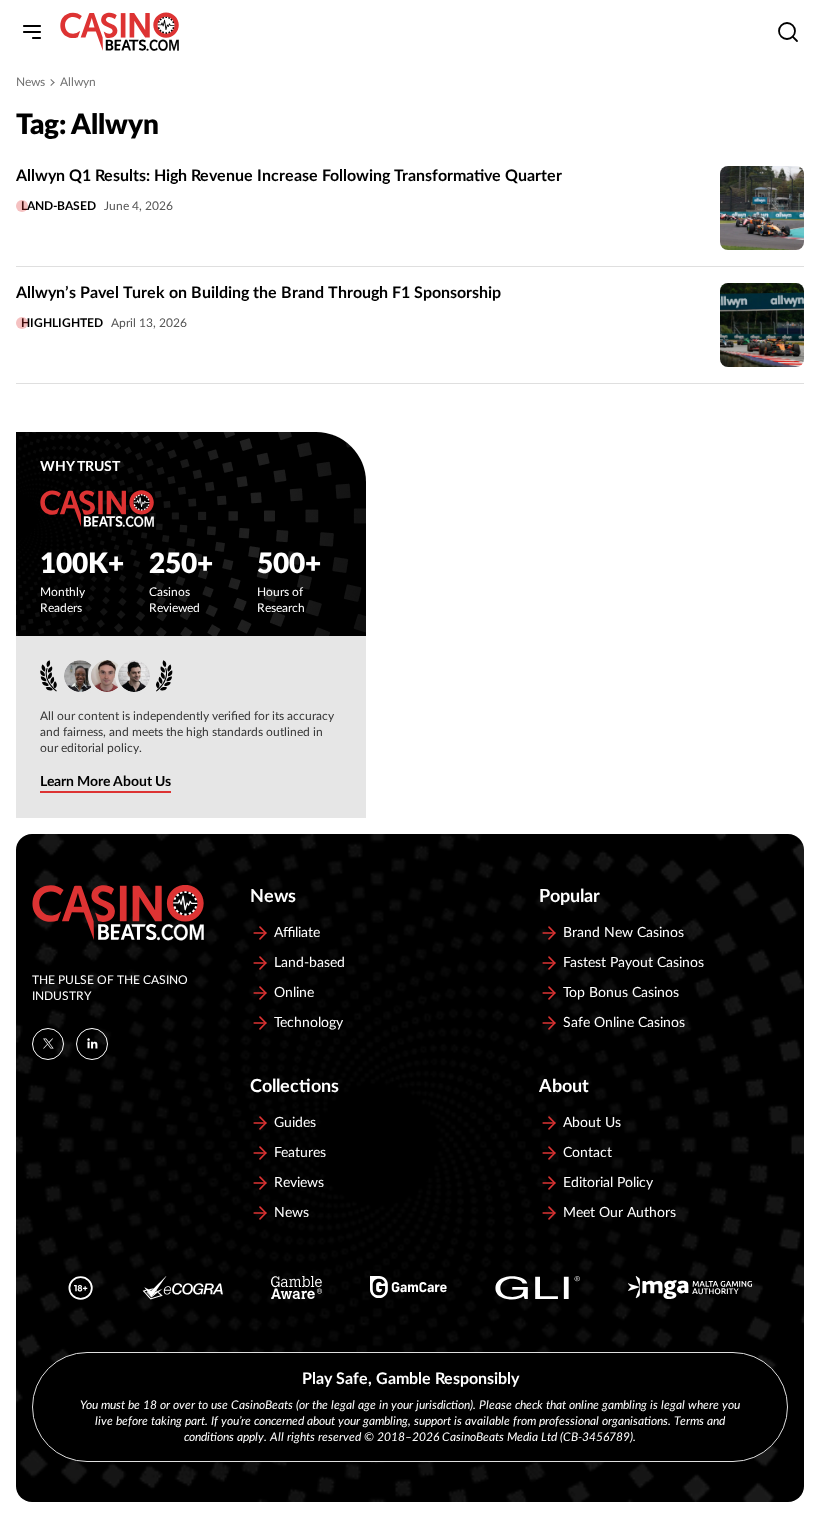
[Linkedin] (92, 1044)
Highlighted (62, 323)
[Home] (119, 32)
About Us (592, 1123)
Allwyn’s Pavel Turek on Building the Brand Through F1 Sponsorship (258, 293)
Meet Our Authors (619, 1213)
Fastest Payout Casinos (633, 963)
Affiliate (297, 933)
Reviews (299, 1183)
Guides (295, 1123)
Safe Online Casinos (624, 1023)
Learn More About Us (105, 782)
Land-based (58, 206)
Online (294, 993)
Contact (587, 1153)
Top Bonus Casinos (621, 993)
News (30, 82)
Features (300, 1153)
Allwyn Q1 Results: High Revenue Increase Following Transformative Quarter (289, 176)
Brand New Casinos (623, 933)
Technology (308, 1023)
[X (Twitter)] (48, 1044)
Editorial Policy (608, 1183)
